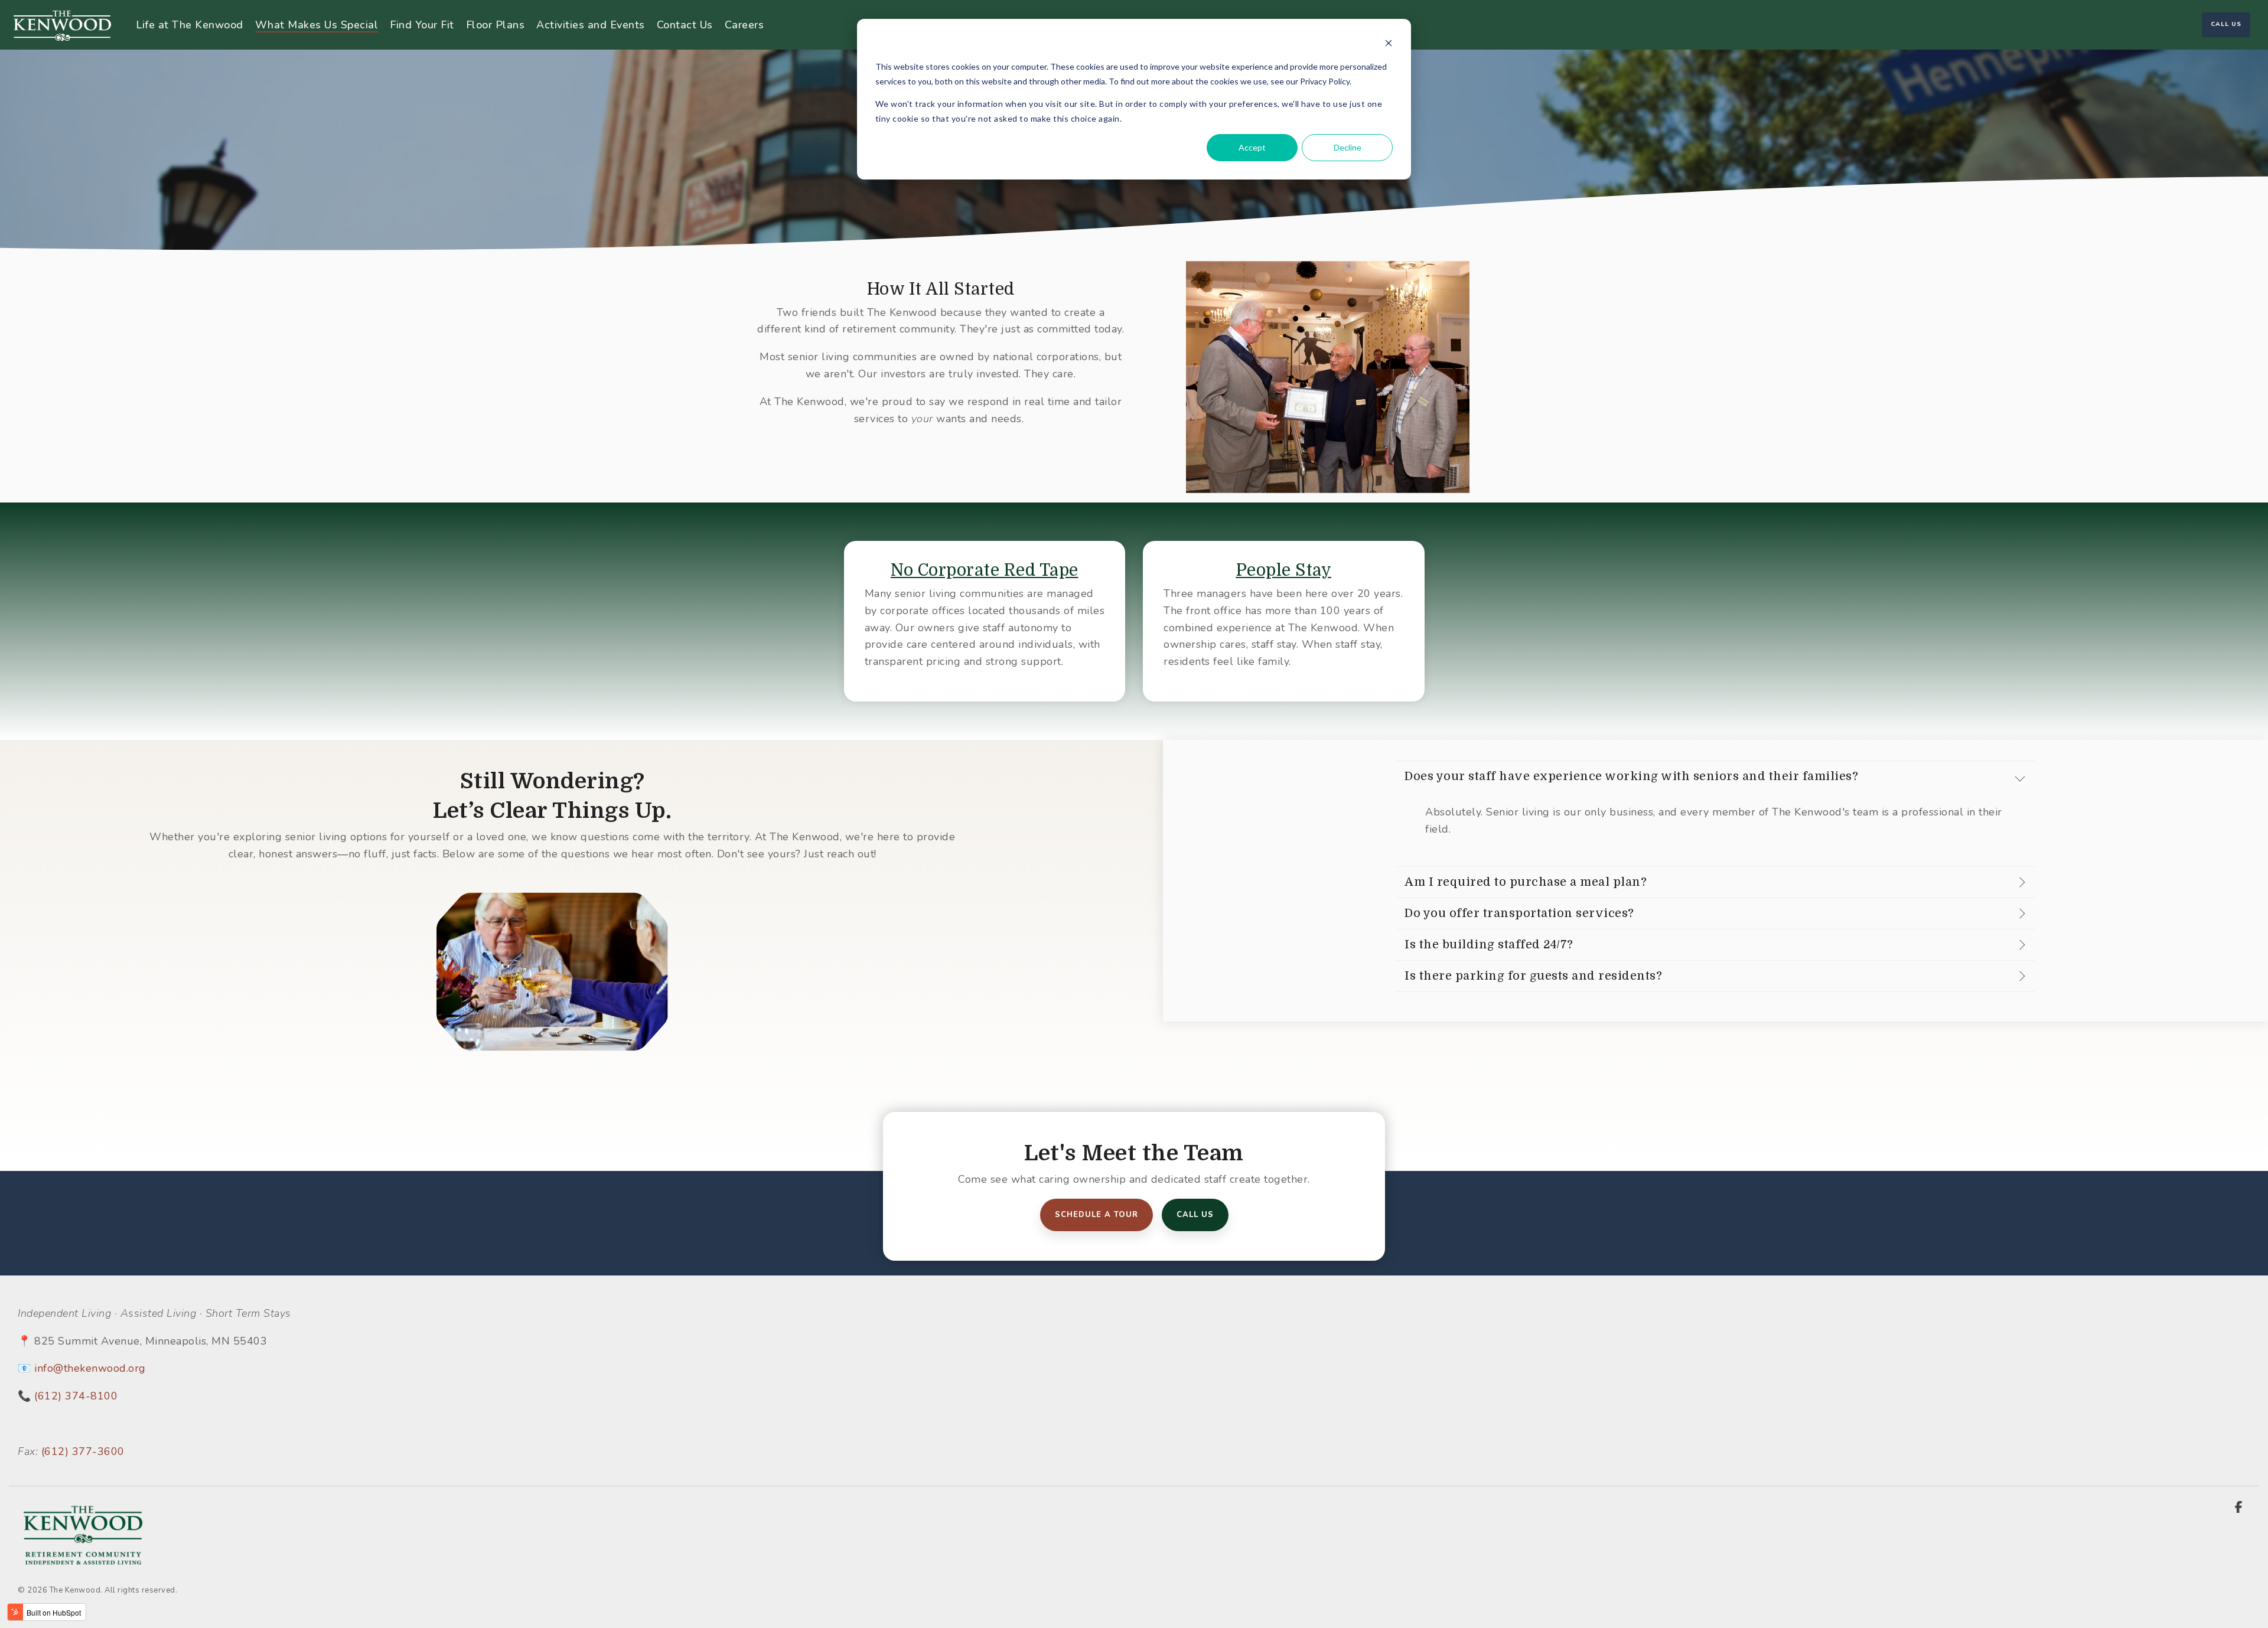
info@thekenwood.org (90, 1368)
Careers (744, 25)
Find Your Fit (422, 25)
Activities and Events (591, 25)
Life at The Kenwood (190, 25)
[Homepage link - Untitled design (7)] (83, 1562)
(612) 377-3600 (83, 1451)
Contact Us (685, 25)
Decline (1348, 147)
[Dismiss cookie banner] (1389, 45)
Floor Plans (496, 25)
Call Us (2226, 24)
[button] (2238, 1508)
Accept (1252, 147)
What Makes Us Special (317, 25)
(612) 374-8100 (76, 1396)
